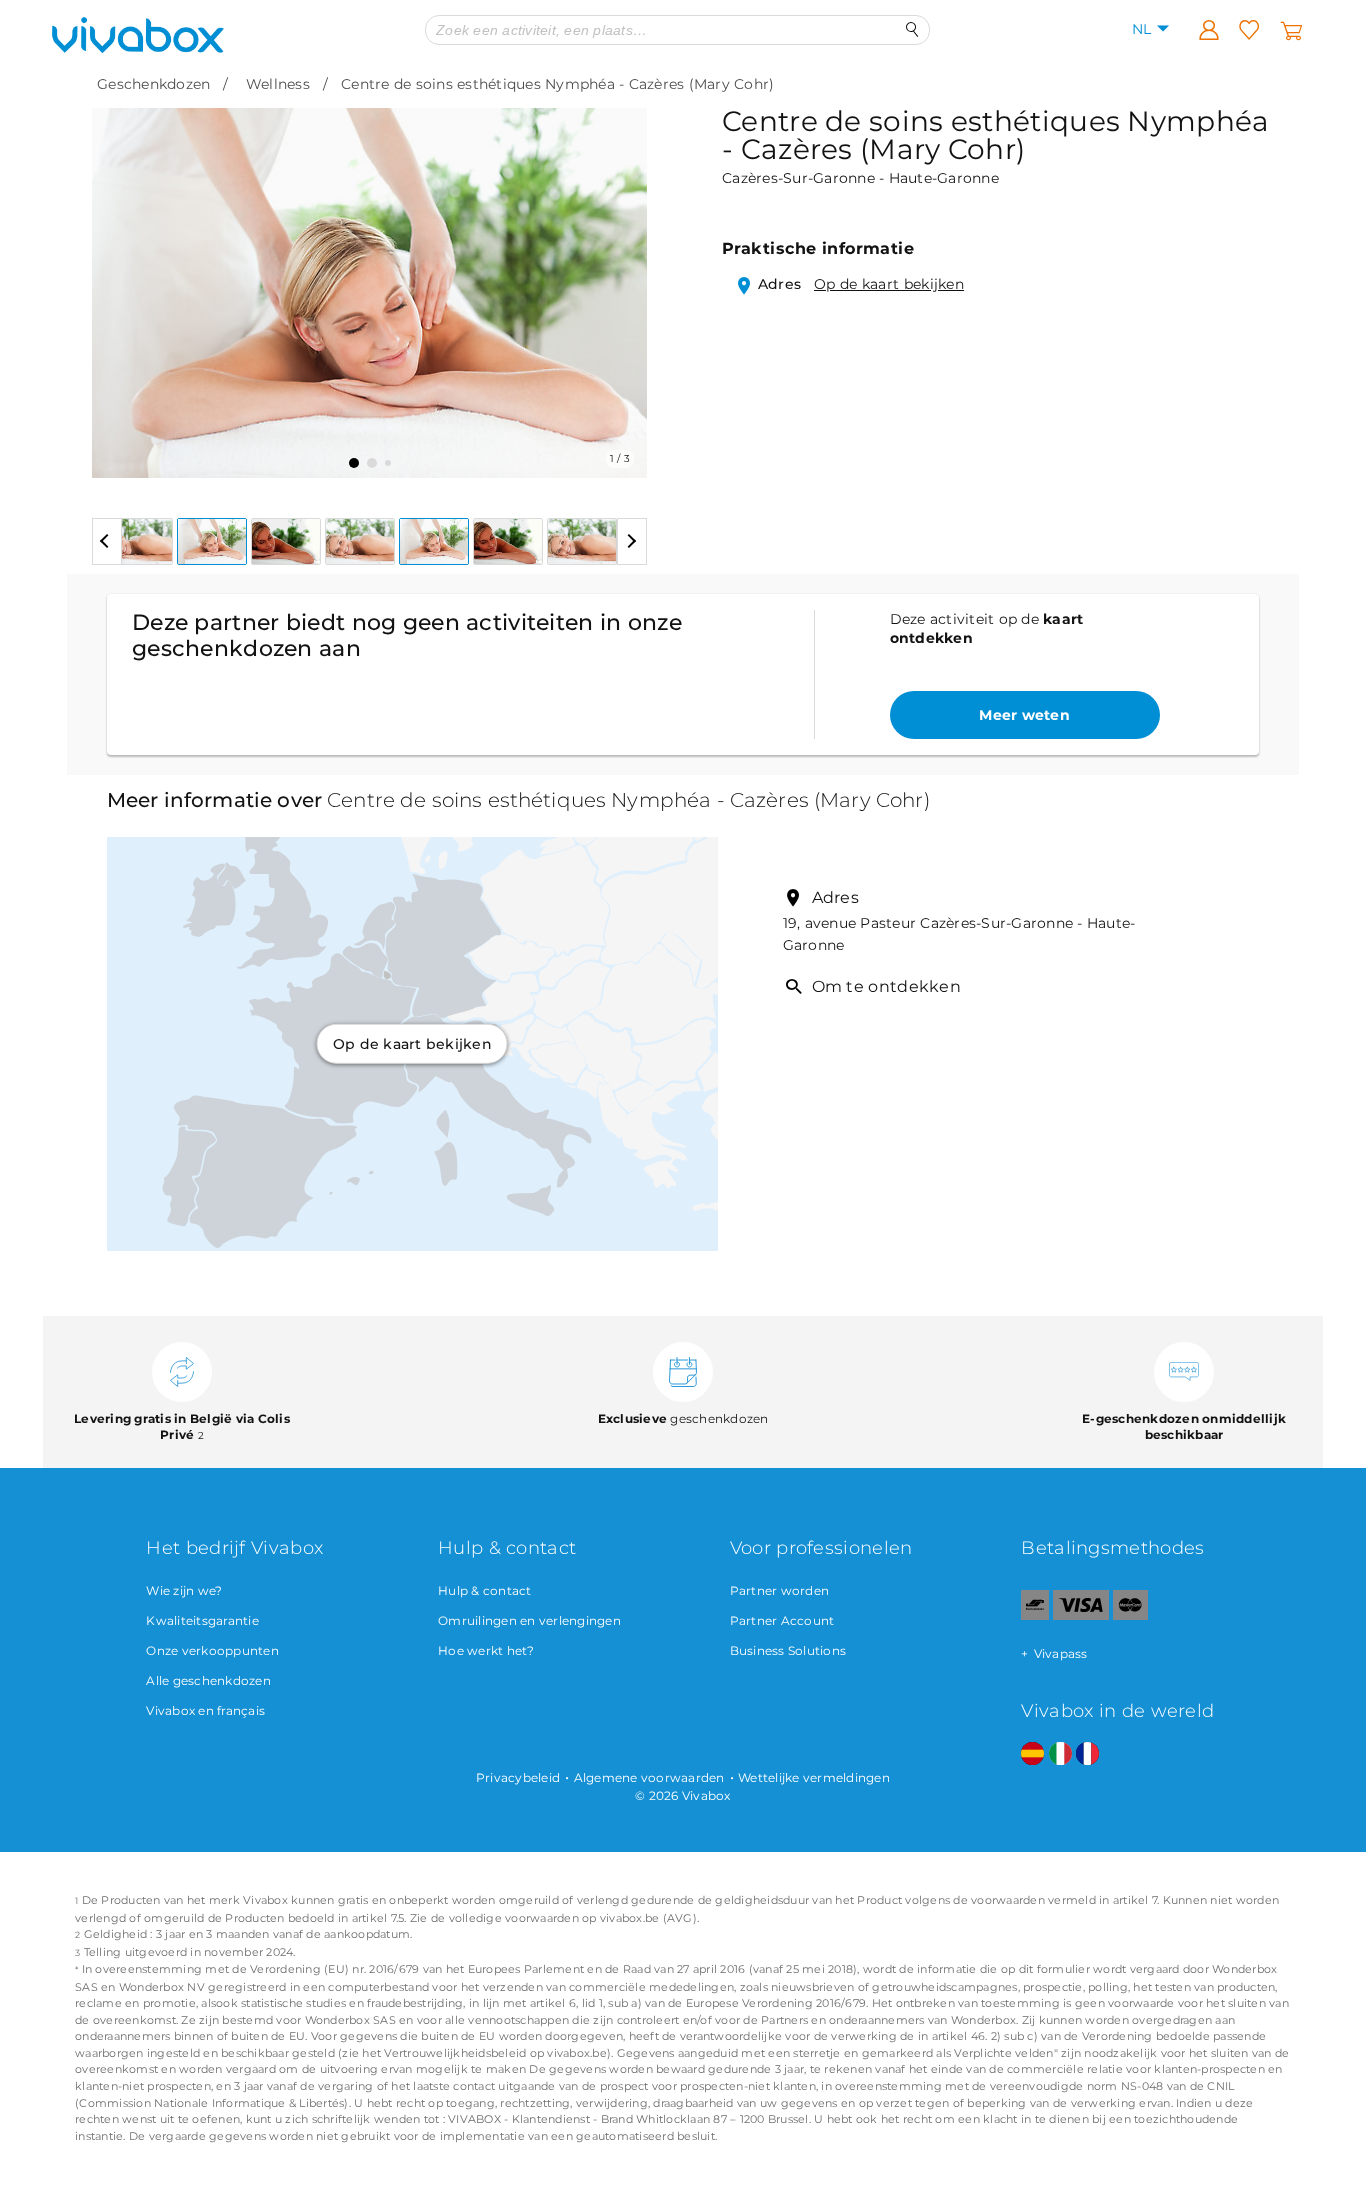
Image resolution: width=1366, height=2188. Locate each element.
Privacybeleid (518, 1777)
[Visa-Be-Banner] (1080, 1615)
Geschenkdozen (153, 84)
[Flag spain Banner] (1032, 1754)
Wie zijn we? (184, 1590)
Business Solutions (788, 1650)
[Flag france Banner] (1087, 1754)
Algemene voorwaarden (649, 1777)
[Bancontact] (1035, 1615)
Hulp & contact (485, 1590)
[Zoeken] (912, 29)
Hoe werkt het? (486, 1650)
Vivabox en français (205, 1710)
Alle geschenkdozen (208, 1680)
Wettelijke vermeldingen (814, 1777)
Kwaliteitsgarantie (202, 1620)
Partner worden (780, 1590)
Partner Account (782, 1620)
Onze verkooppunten (212, 1650)
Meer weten (1024, 715)
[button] (119, 278)
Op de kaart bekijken (889, 284)
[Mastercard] (1130, 1615)
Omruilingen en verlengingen (529, 1620)
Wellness (278, 84)
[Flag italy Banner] (1060, 1754)
